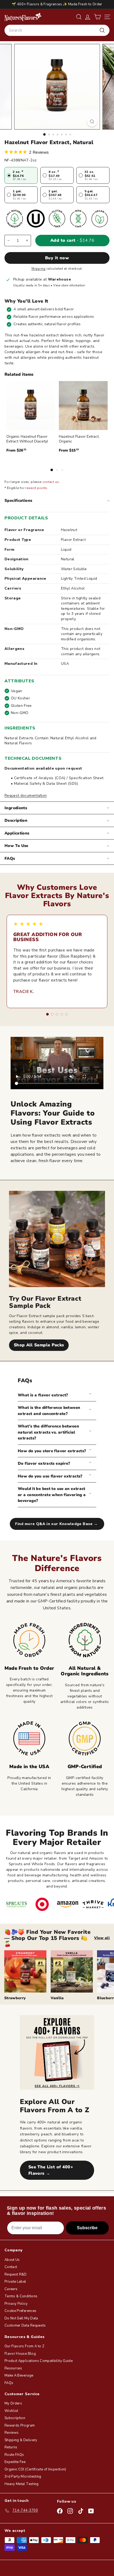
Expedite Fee (15, 2462)
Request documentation (26, 796)
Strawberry (15, 1998)
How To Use (16, 846)
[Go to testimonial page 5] (67, 1014)
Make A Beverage (19, 2375)
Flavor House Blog (20, 2354)
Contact (11, 2267)
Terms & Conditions (21, 2296)
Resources (13, 2368)
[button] (97, 17)
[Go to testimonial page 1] (47, 1014)
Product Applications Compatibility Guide (39, 2361)
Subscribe (87, 2228)
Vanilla (57, 1998)
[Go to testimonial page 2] (52, 1014)
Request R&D (16, 2274)
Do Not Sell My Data (21, 2318)
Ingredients (16, 808)
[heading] (23, 17)
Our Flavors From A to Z (24, 2346)
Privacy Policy (16, 2304)
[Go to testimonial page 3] (57, 1014)
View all (102, 1938)
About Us (12, 2260)
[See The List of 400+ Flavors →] (57, 2052)
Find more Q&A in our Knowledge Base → (57, 1524)
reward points (36, 488)
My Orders (13, 2403)
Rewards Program (20, 2425)
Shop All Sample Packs (39, 1345)
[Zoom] (92, 122)
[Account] (88, 17)
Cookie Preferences (20, 2311)
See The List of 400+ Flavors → (51, 2170)
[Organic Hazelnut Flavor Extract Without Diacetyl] (31, 406)
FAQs (10, 858)
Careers (11, 2289)
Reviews (12, 2433)
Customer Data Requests (25, 2326)
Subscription (15, 2418)
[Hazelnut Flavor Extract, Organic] (83, 406)
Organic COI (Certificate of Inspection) (35, 2469)
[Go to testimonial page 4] (62, 1014)
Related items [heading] (19, 374)
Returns (11, 2447)
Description (16, 820)
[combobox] (57, 30)
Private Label (15, 2282)
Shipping (38, 269)
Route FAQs (14, 2455)
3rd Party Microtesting (23, 2477)
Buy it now (57, 258)
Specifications (18, 500)
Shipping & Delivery (21, 2440)
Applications (17, 833)
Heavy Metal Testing (22, 2484)
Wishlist (11, 2411)
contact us (51, 482)
